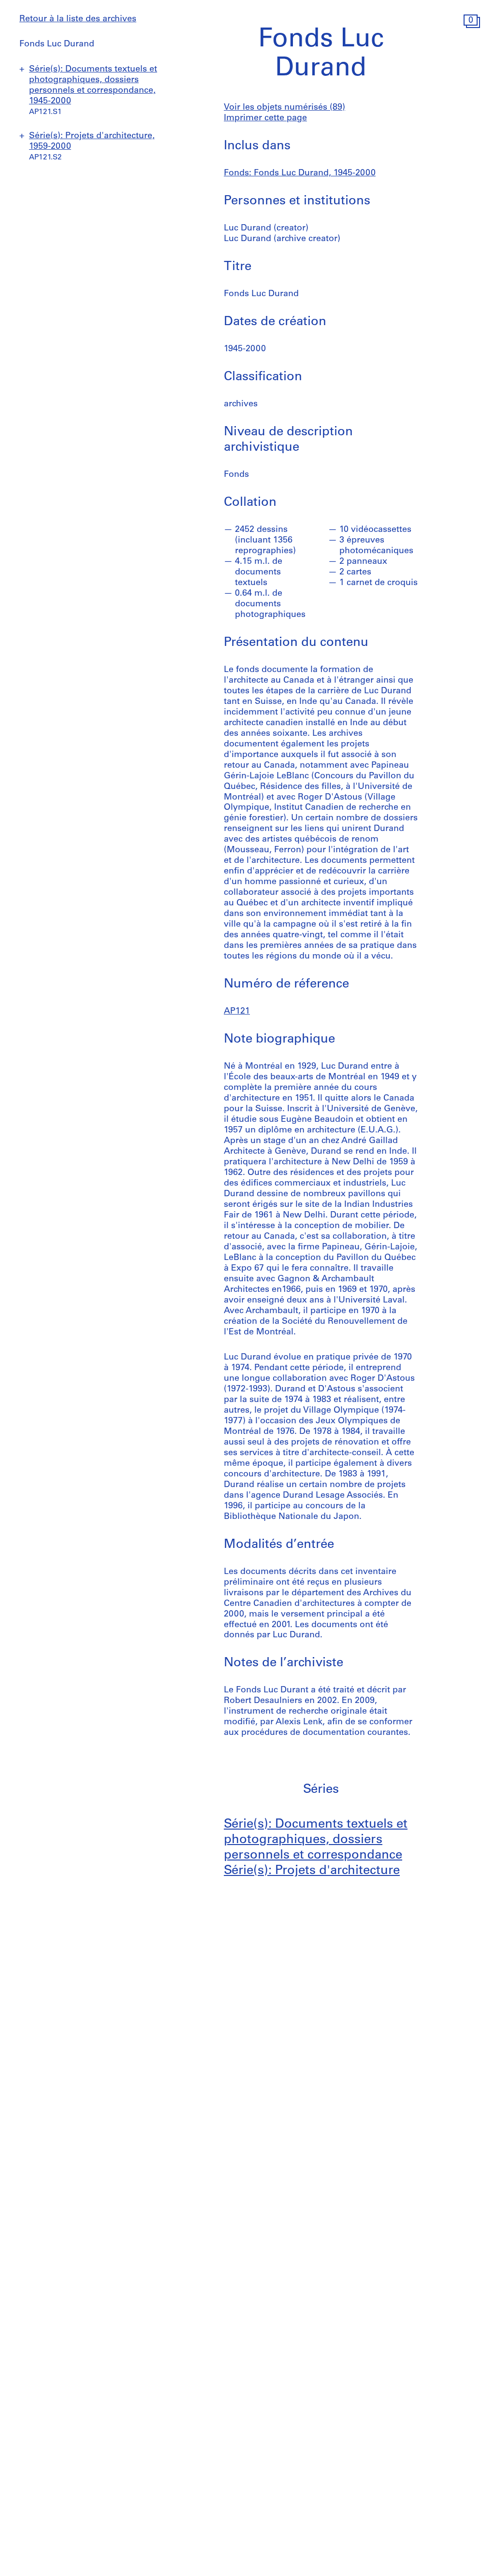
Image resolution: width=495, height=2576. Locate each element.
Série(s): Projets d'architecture (312, 1871)
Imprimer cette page (265, 118)
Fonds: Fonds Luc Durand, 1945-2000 (300, 173)
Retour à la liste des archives (78, 19)
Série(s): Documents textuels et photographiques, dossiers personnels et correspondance (316, 1840)
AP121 (237, 1012)
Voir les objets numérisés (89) (284, 108)
